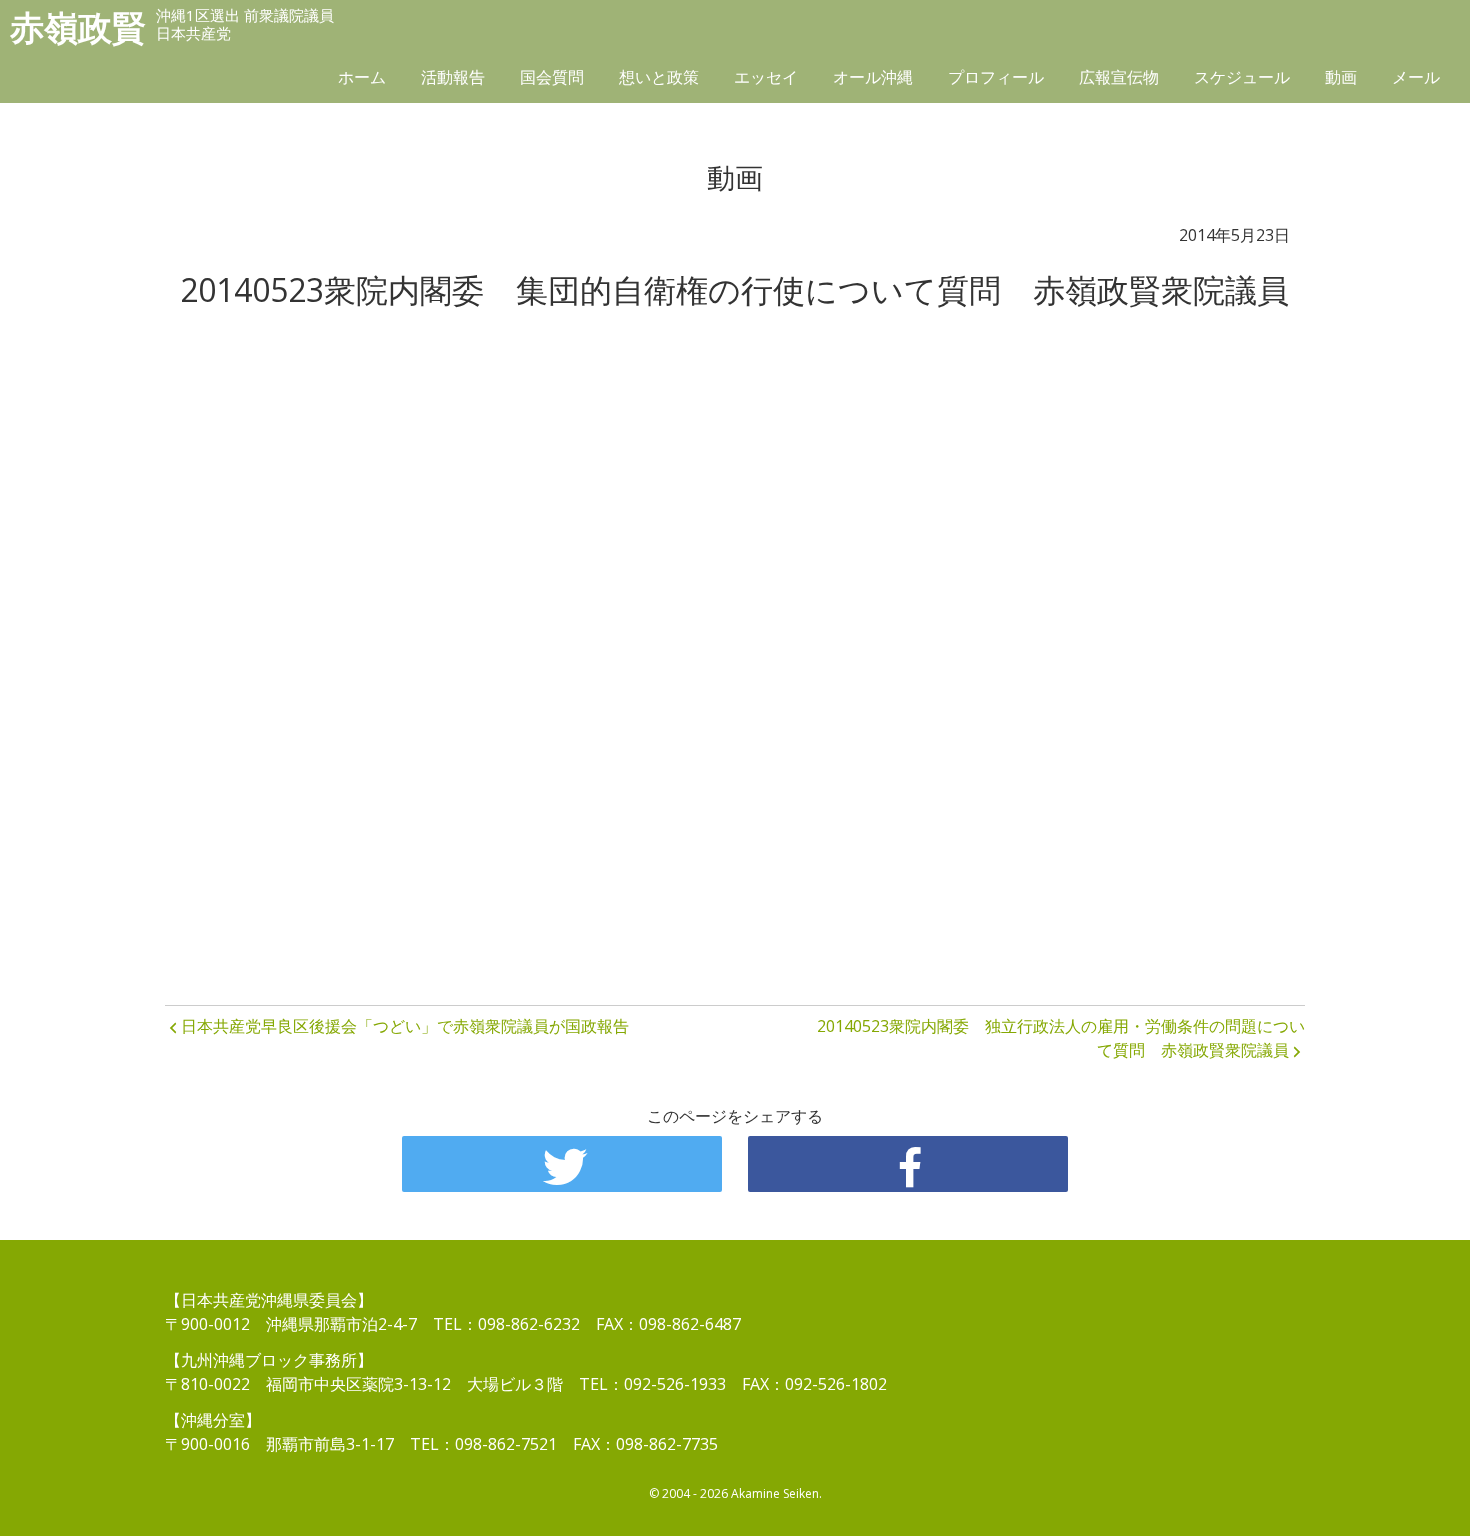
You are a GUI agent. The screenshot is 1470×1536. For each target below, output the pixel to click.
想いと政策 (659, 77)
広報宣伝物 (1119, 77)
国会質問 (552, 77)
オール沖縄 (873, 77)
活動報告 (453, 77)
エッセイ (766, 77)
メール (1416, 77)
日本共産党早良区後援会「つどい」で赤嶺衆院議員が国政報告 (405, 1026)
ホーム (362, 77)
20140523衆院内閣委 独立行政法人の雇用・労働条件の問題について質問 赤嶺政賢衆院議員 (1061, 1038)
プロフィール (996, 77)
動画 (1341, 77)
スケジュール (1242, 77)
